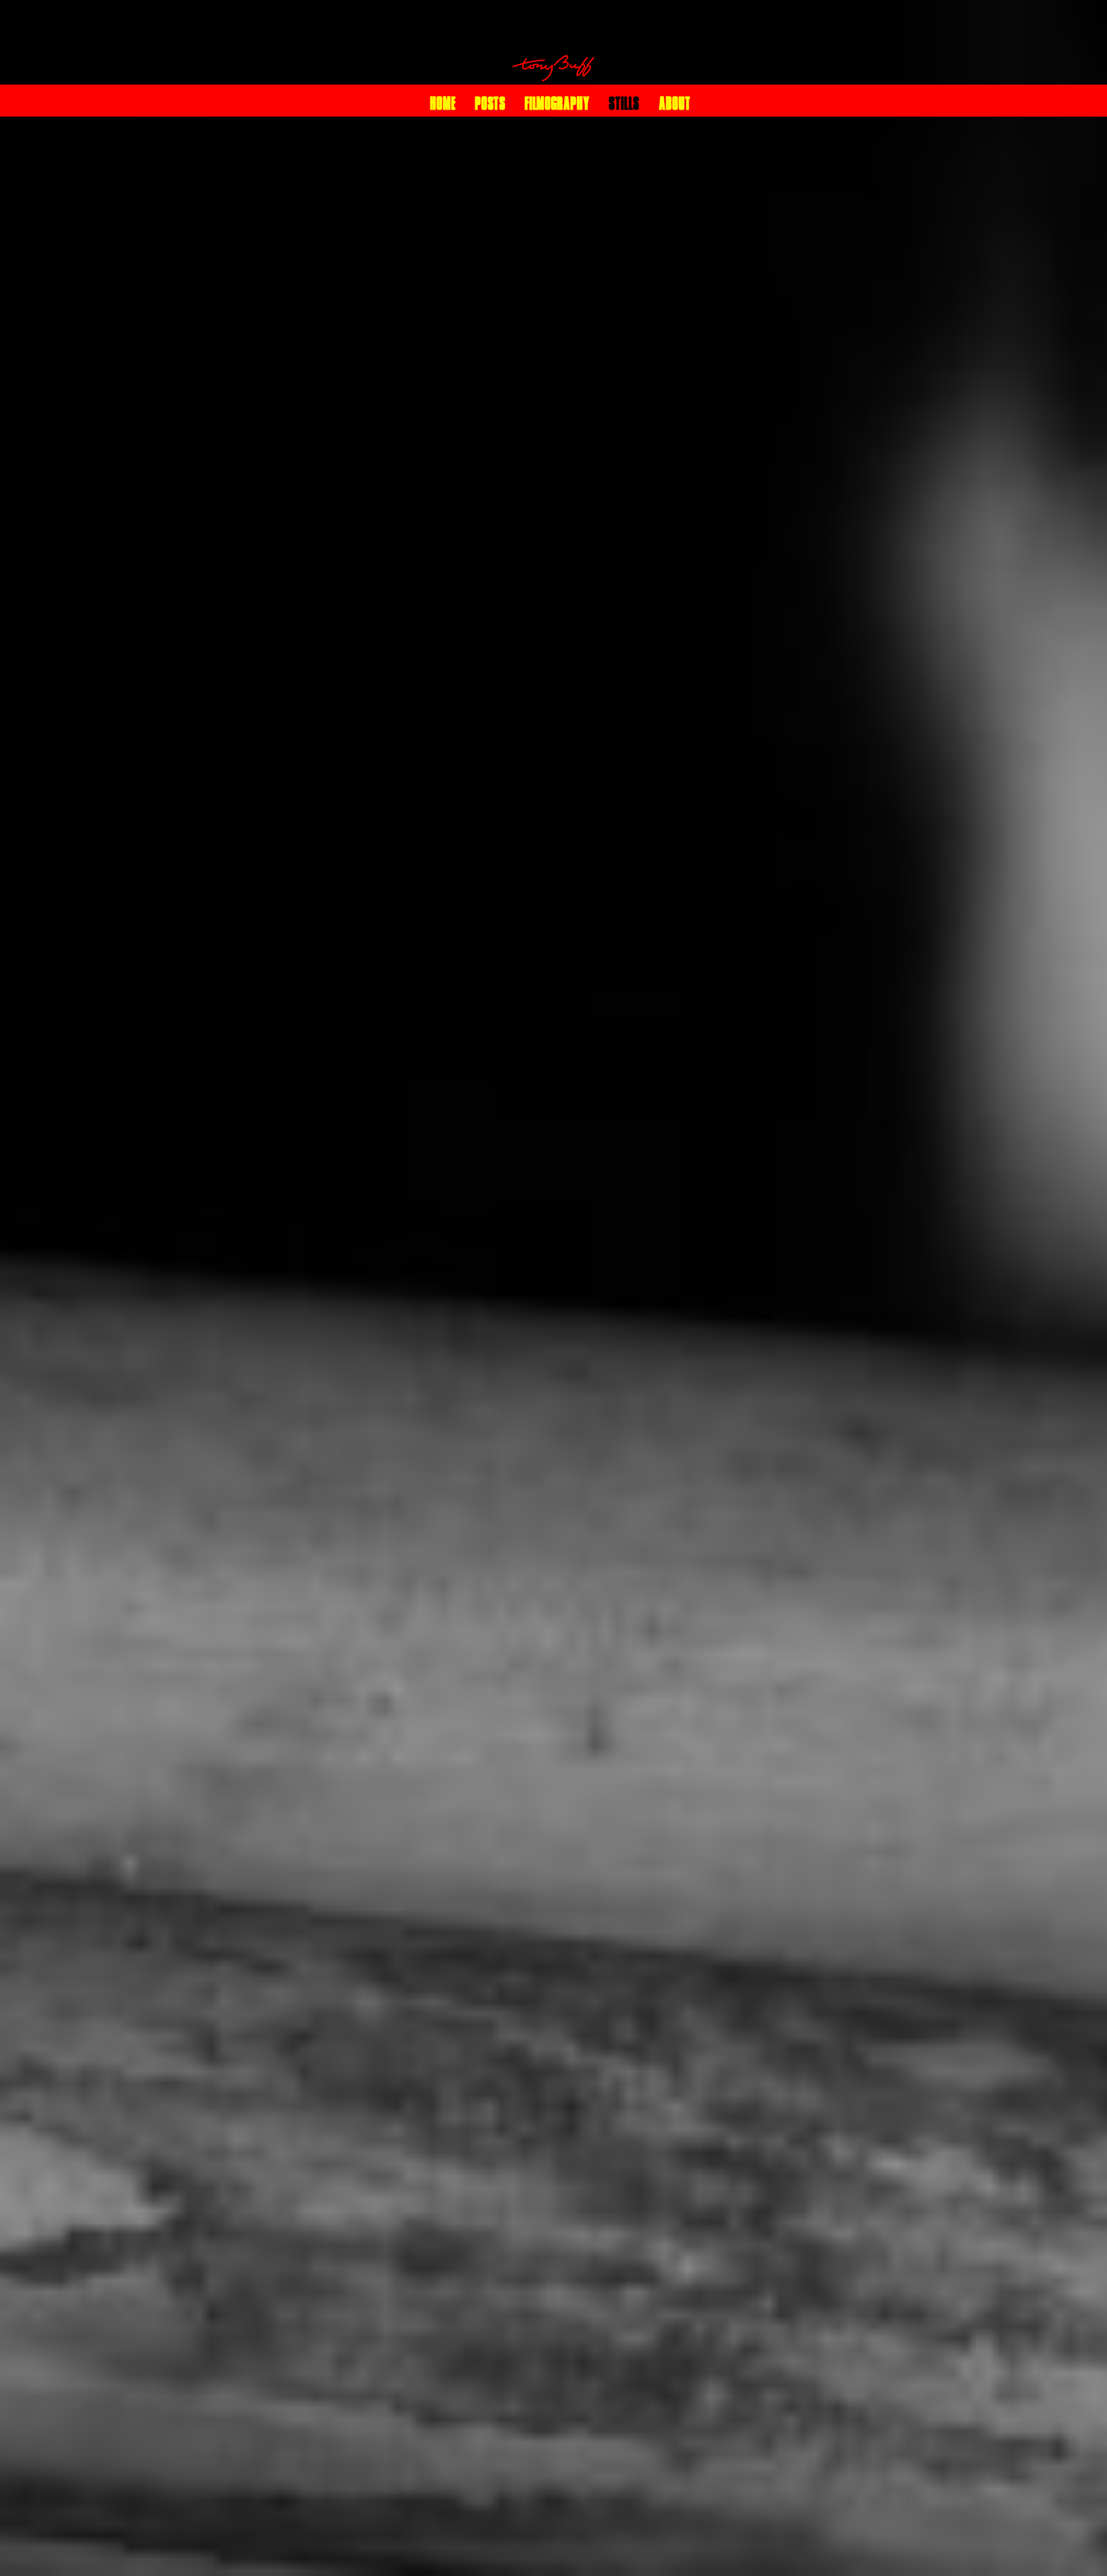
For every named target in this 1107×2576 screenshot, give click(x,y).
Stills (624, 103)
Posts (490, 103)
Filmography (557, 103)
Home (443, 103)
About (675, 103)
